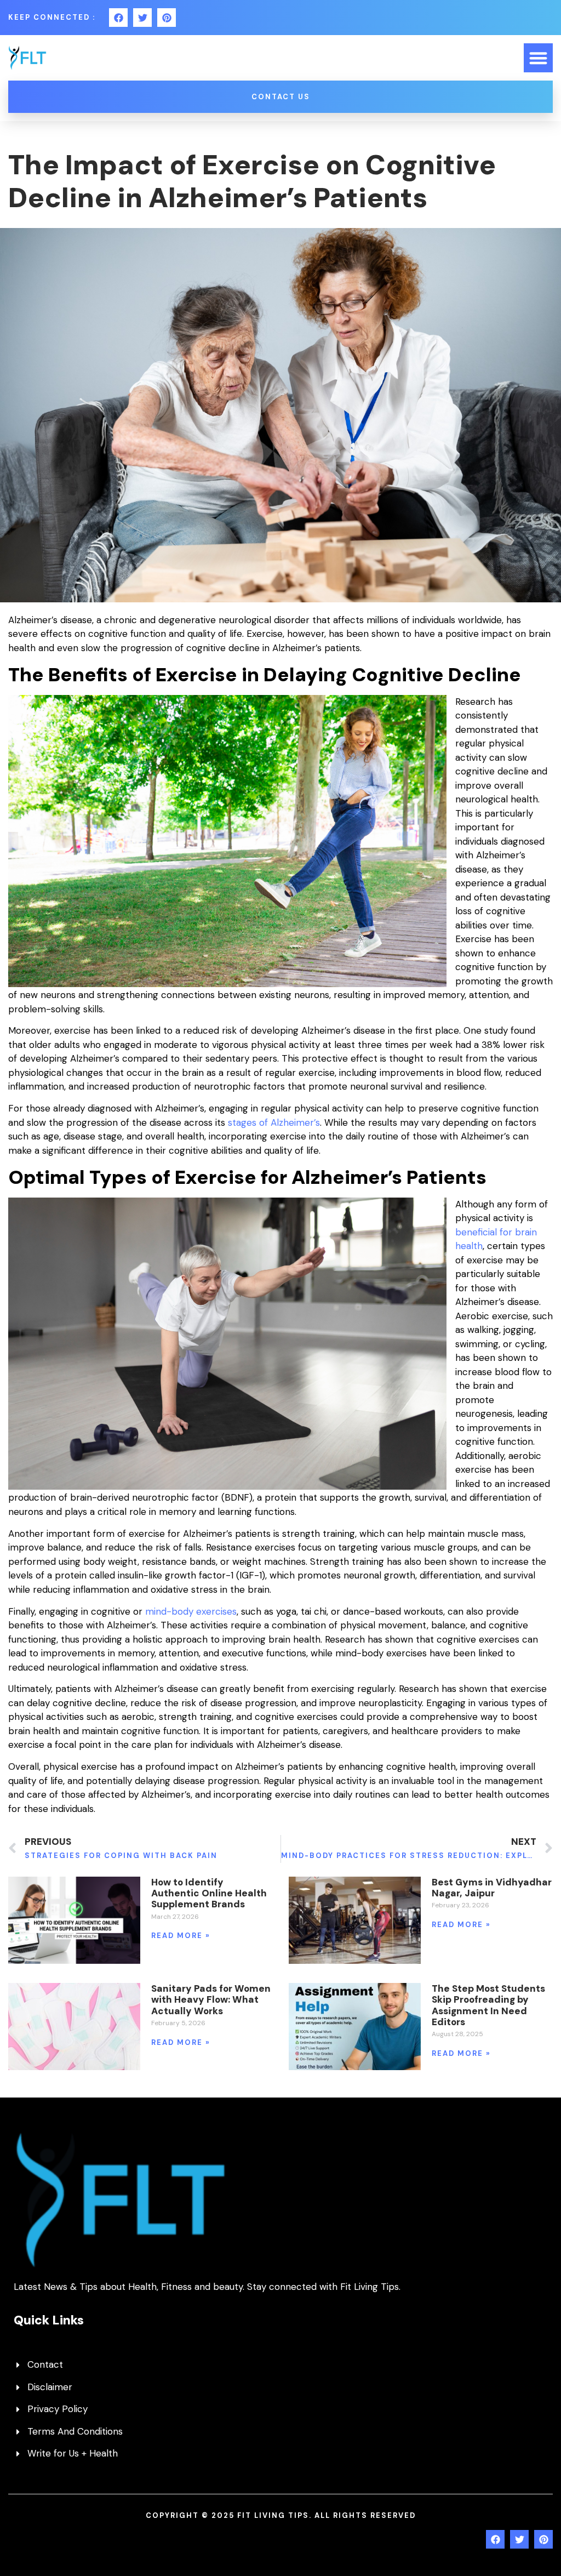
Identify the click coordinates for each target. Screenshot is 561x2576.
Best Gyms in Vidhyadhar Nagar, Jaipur (492, 1888)
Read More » (181, 1936)
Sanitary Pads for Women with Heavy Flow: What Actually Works (211, 2000)
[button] (538, 58)
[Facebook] (118, 18)
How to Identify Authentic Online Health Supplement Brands (209, 1893)
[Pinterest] (167, 18)
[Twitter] (142, 18)
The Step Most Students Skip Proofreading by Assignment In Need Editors (488, 2005)
